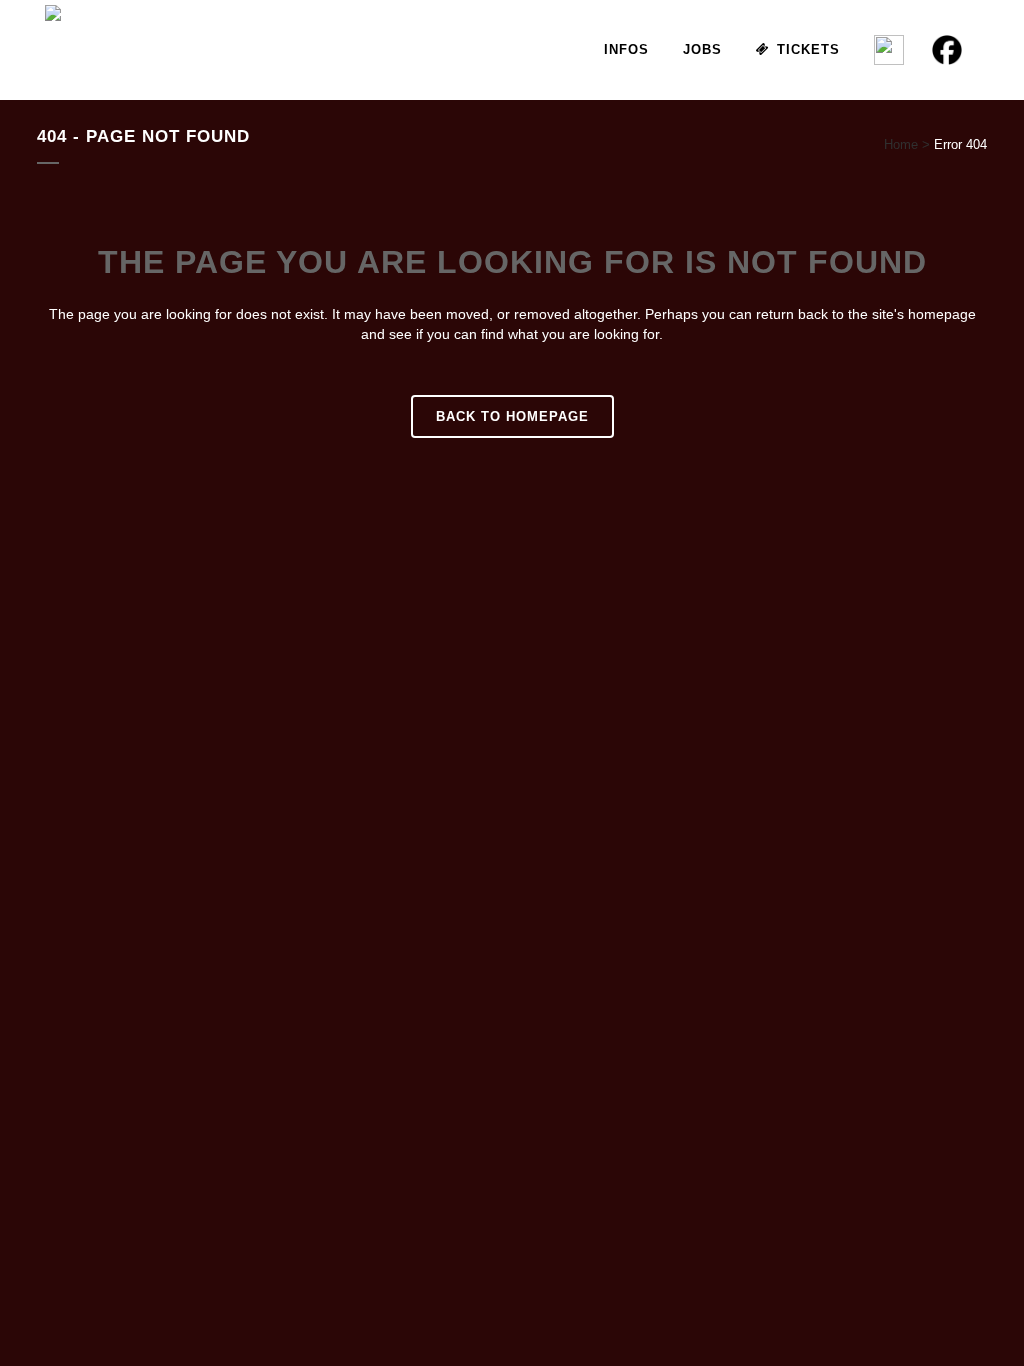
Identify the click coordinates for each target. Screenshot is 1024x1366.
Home (901, 144)
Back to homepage (512, 416)
